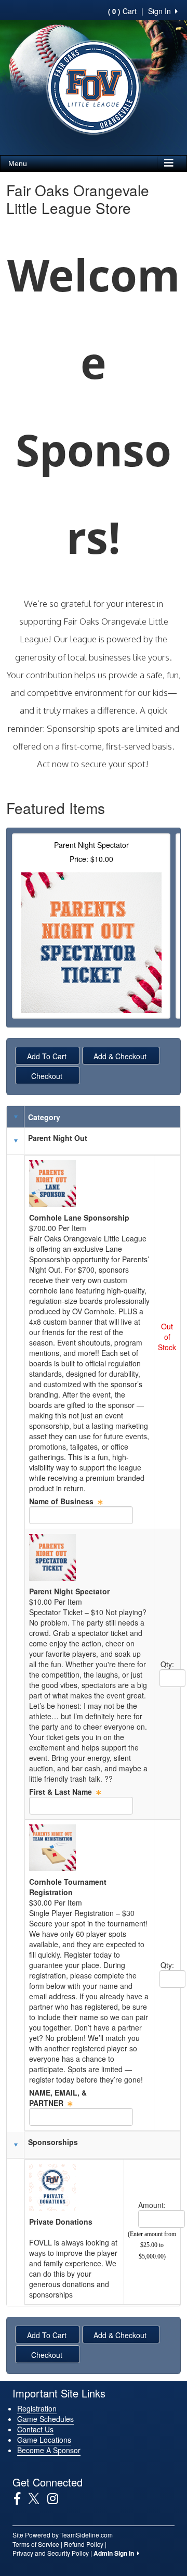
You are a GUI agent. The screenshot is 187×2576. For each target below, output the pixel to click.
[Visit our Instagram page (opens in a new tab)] (57, 2498)
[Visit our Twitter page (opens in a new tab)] (38, 2498)
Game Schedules (45, 2419)
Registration (37, 2408)
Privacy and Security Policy (51, 2553)
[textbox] (81, 1515)
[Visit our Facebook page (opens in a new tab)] (21, 2498)
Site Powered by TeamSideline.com (63, 2535)
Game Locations (44, 2440)
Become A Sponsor (49, 2450)
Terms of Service (36, 2544)
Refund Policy (84, 2544)
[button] (16, 1141)
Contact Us (35, 2429)
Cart (122, 11)
